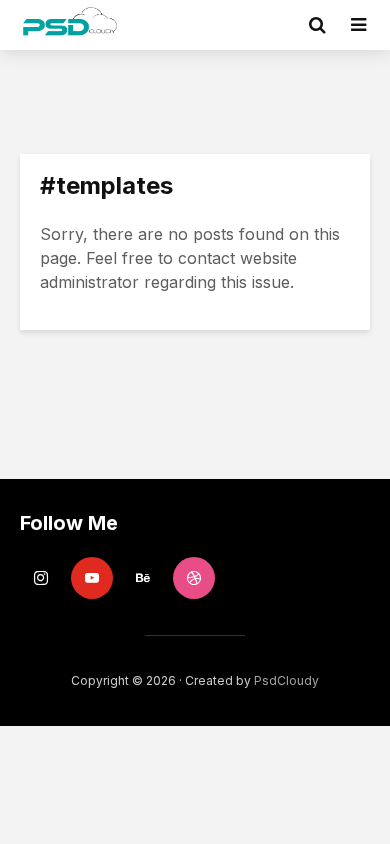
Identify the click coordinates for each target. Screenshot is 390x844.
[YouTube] (92, 578)
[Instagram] (41, 578)
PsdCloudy (286, 680)
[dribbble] (194, 578)
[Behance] (143, 578)
